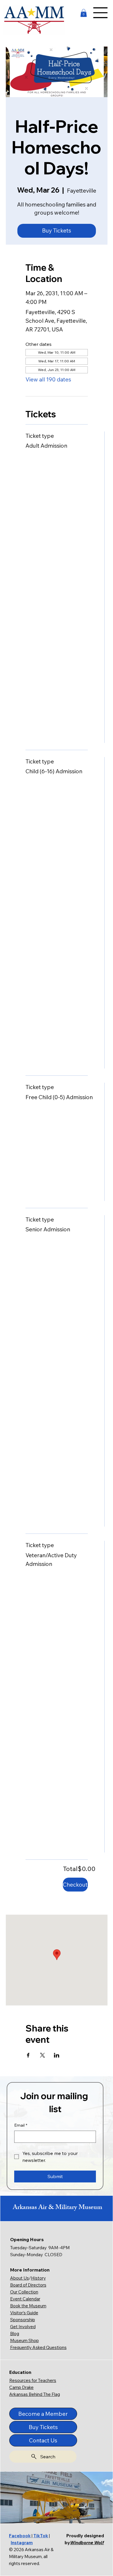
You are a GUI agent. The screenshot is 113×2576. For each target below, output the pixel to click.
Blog (15, 2334)
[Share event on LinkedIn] (57, 2055)
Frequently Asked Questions (38, 2347)
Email (21, 2125)
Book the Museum (28, 2306)
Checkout (75, 1885)
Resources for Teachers (33, 2380)
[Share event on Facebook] (28, 2055)
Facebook (20, 2536)
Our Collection (24, 2292)
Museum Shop (24, 2340)
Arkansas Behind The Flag (35, 2394)
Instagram (22, 2543)
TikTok (41, 2536)
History (38, 2278)
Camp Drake (21, 2387)
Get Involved (23, 2327)
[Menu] (101, 13)
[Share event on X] (42, 2055)
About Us (20, 2278)
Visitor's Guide (24, 2313)
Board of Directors (28, 2285)
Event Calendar (25, 2299)
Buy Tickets (57, 230)
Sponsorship (23, 2320)
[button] (84, 13)
